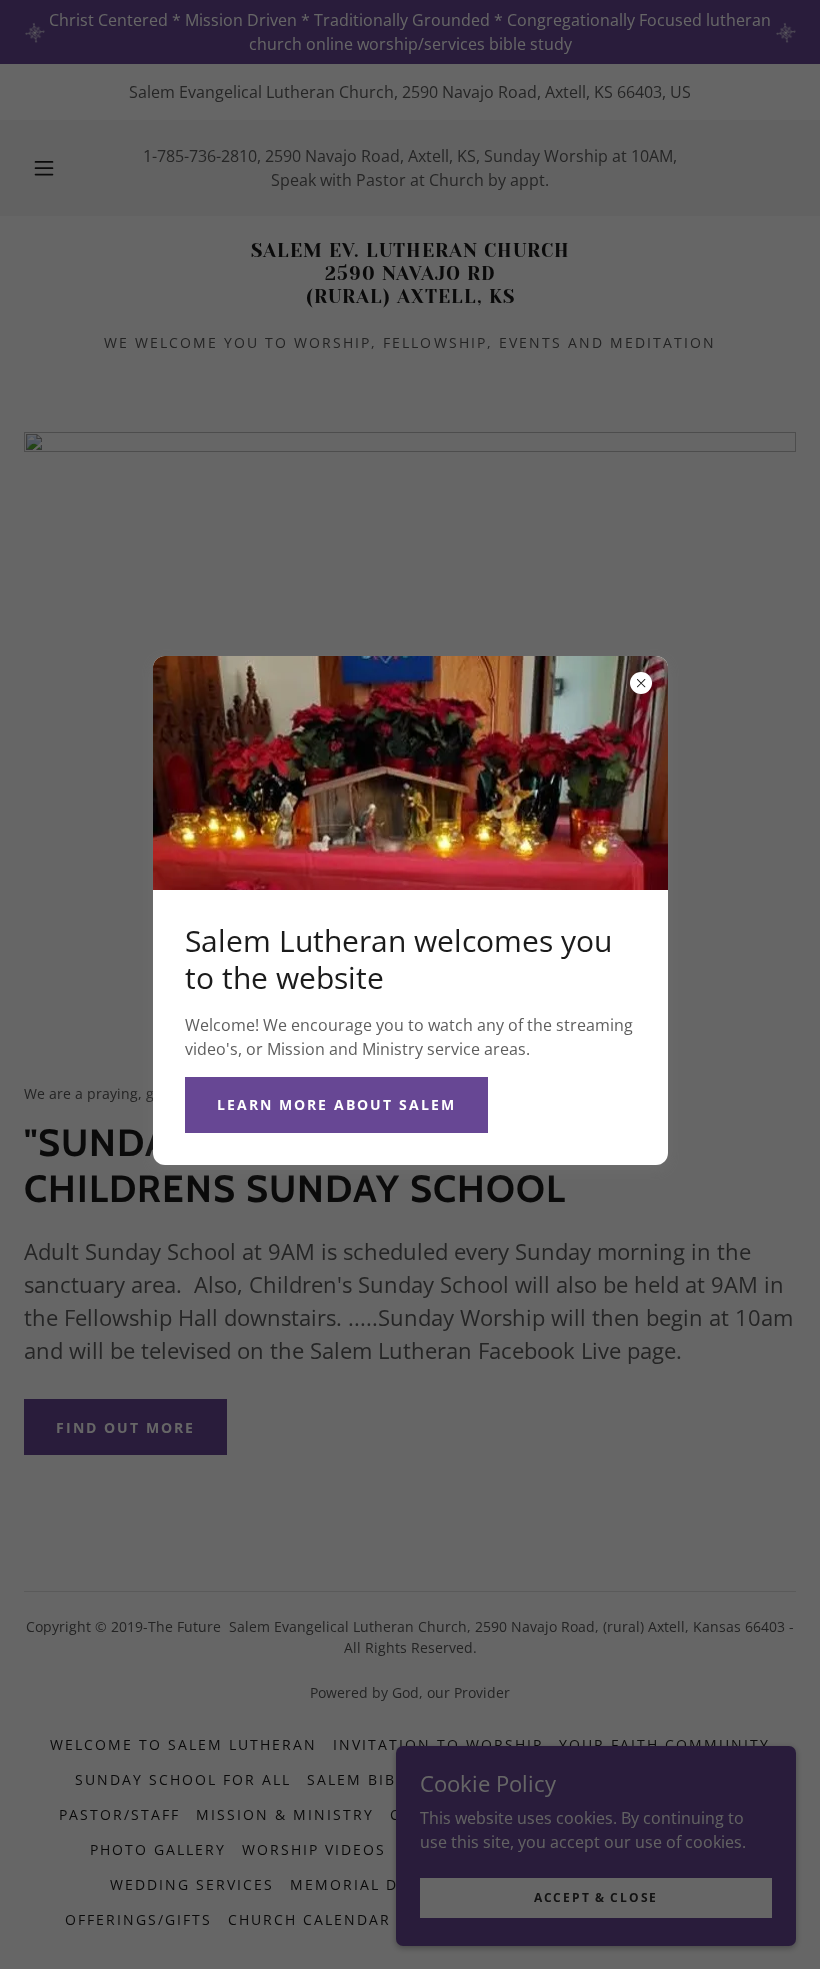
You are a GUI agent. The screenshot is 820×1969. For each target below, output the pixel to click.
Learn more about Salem (336, 1104)
